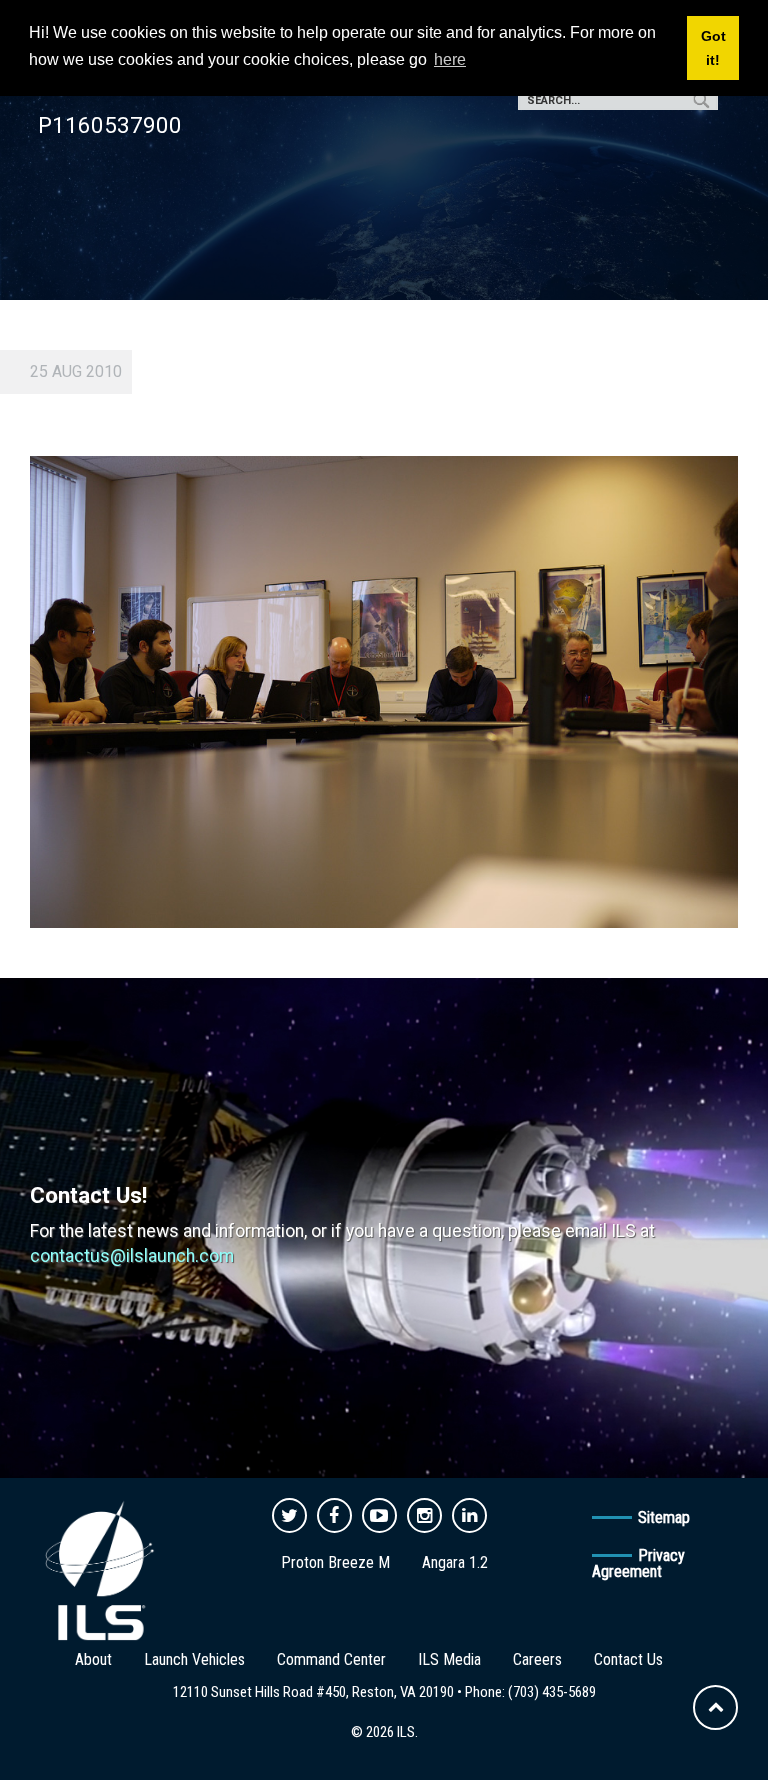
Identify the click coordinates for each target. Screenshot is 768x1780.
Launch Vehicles (194, 1659)
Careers (537, 1659)
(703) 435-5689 (552, 1692)
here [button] (450, 59)
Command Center (331, 1659)
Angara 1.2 (455, 1562)
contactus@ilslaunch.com (132, 1256)
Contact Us (628, 1659)
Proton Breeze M (335, 1562)
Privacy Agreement (638, 1563)
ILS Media (449, 1659)
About (93, 1659)
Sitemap (664, 1517)
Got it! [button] (713, 48)
